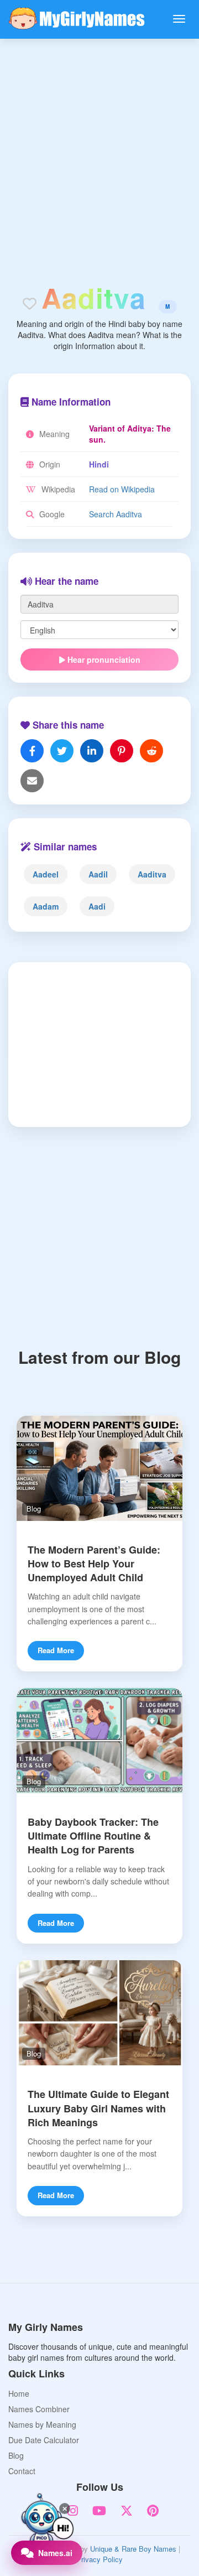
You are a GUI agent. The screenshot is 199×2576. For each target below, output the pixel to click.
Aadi (97, 906)
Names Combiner (39, 2409)
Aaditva (152, 874)
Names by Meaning (42, 2424)
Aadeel (46, 874)
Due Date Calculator (44, 2440)
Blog (16, 2455)
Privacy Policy (99, 2559)
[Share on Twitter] (62, 751)
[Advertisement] (99, 144)
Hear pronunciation (103, 659)
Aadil (98, 874)
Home (19, 2393)
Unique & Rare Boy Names (133, 2549)
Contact (22, 2471)
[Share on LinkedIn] (92, 751)
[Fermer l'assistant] (65, 2509)
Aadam (46, 906)
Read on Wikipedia (122, 489)
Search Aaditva (116, 514)
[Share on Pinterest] (122, 751)
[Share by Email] (32, 781)
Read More (56, 1650)
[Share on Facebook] (32, 751)
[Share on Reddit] (151, 751)
